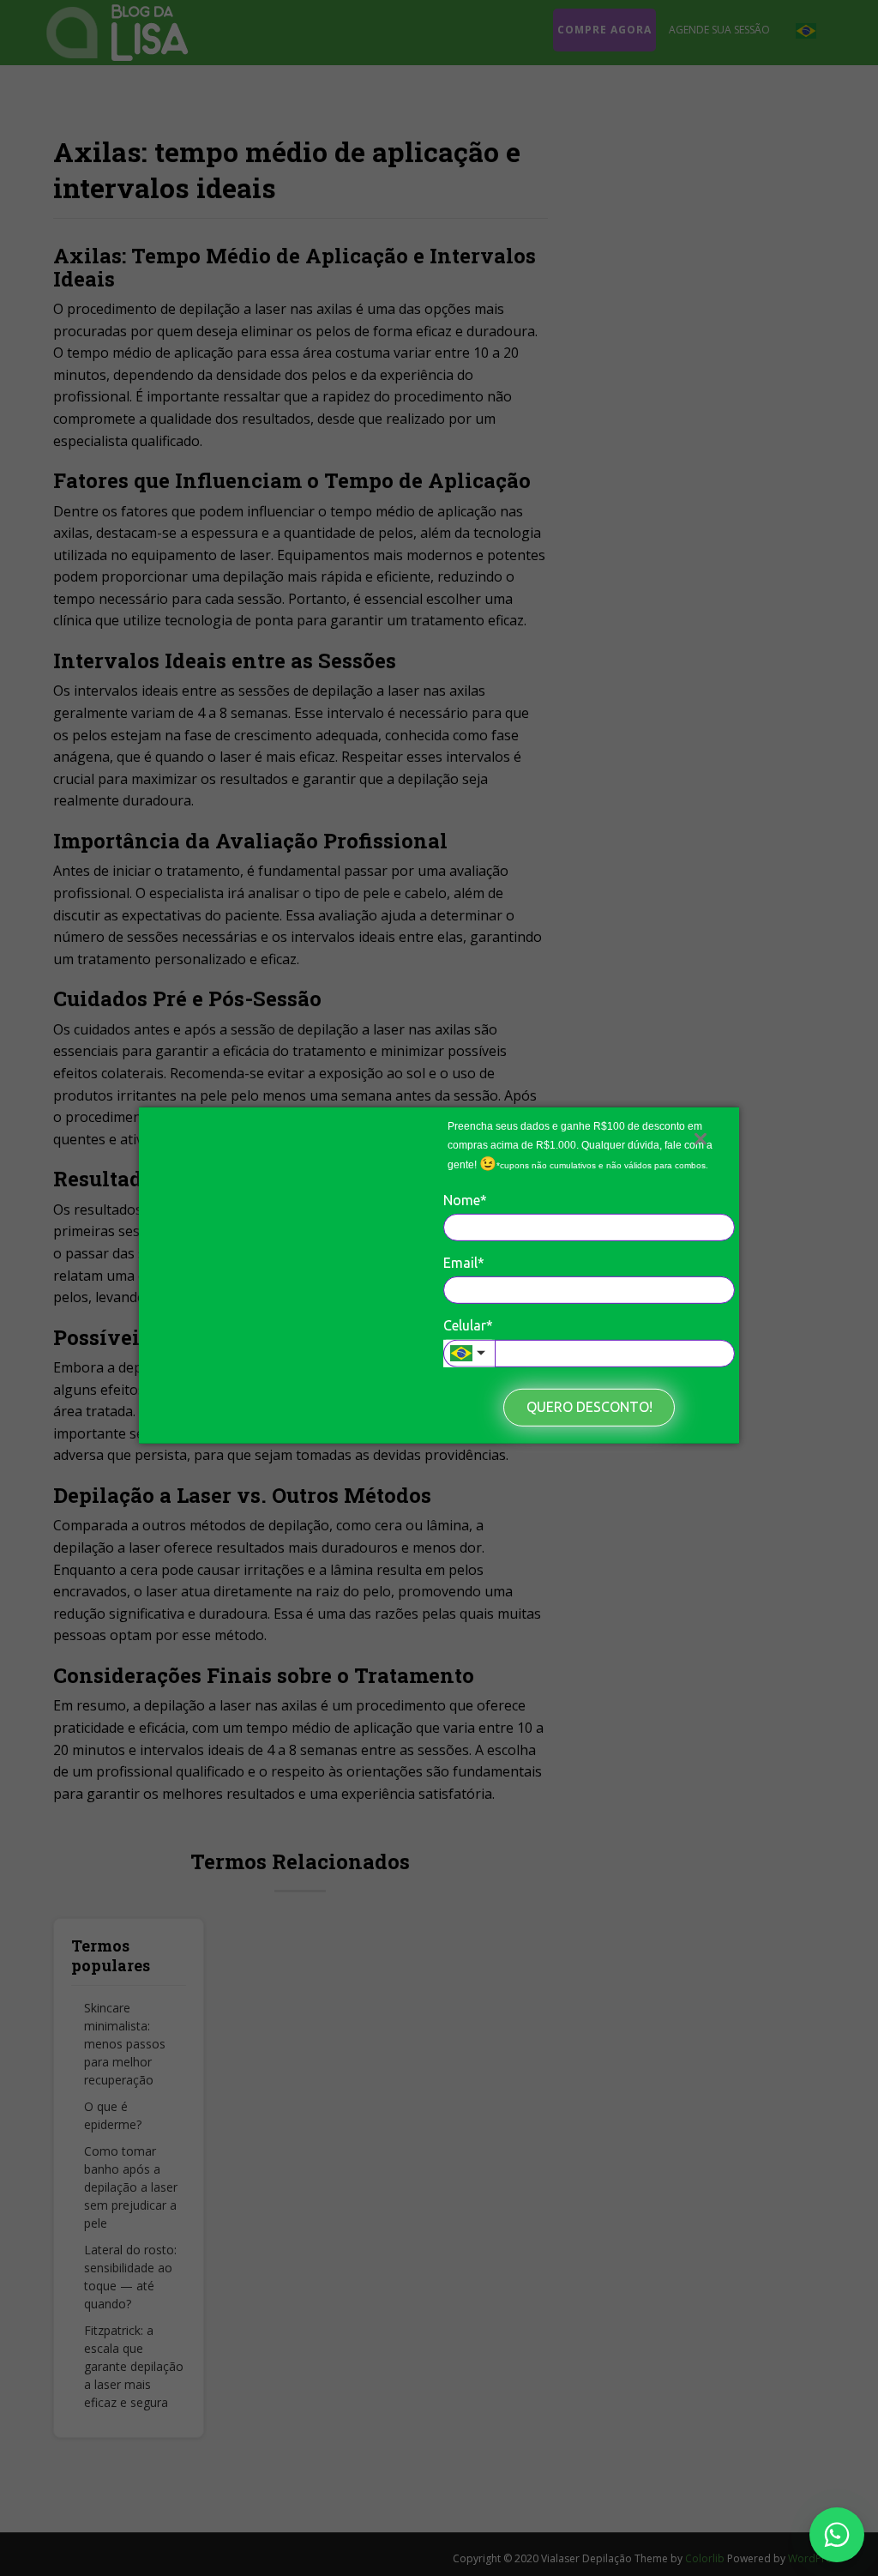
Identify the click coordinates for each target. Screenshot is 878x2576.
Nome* (465, 1199)
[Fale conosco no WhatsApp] (837, 2535)
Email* (464, 1263)
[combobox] (469, 1354)
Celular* (468, 1325)
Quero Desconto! (589, 1407)
